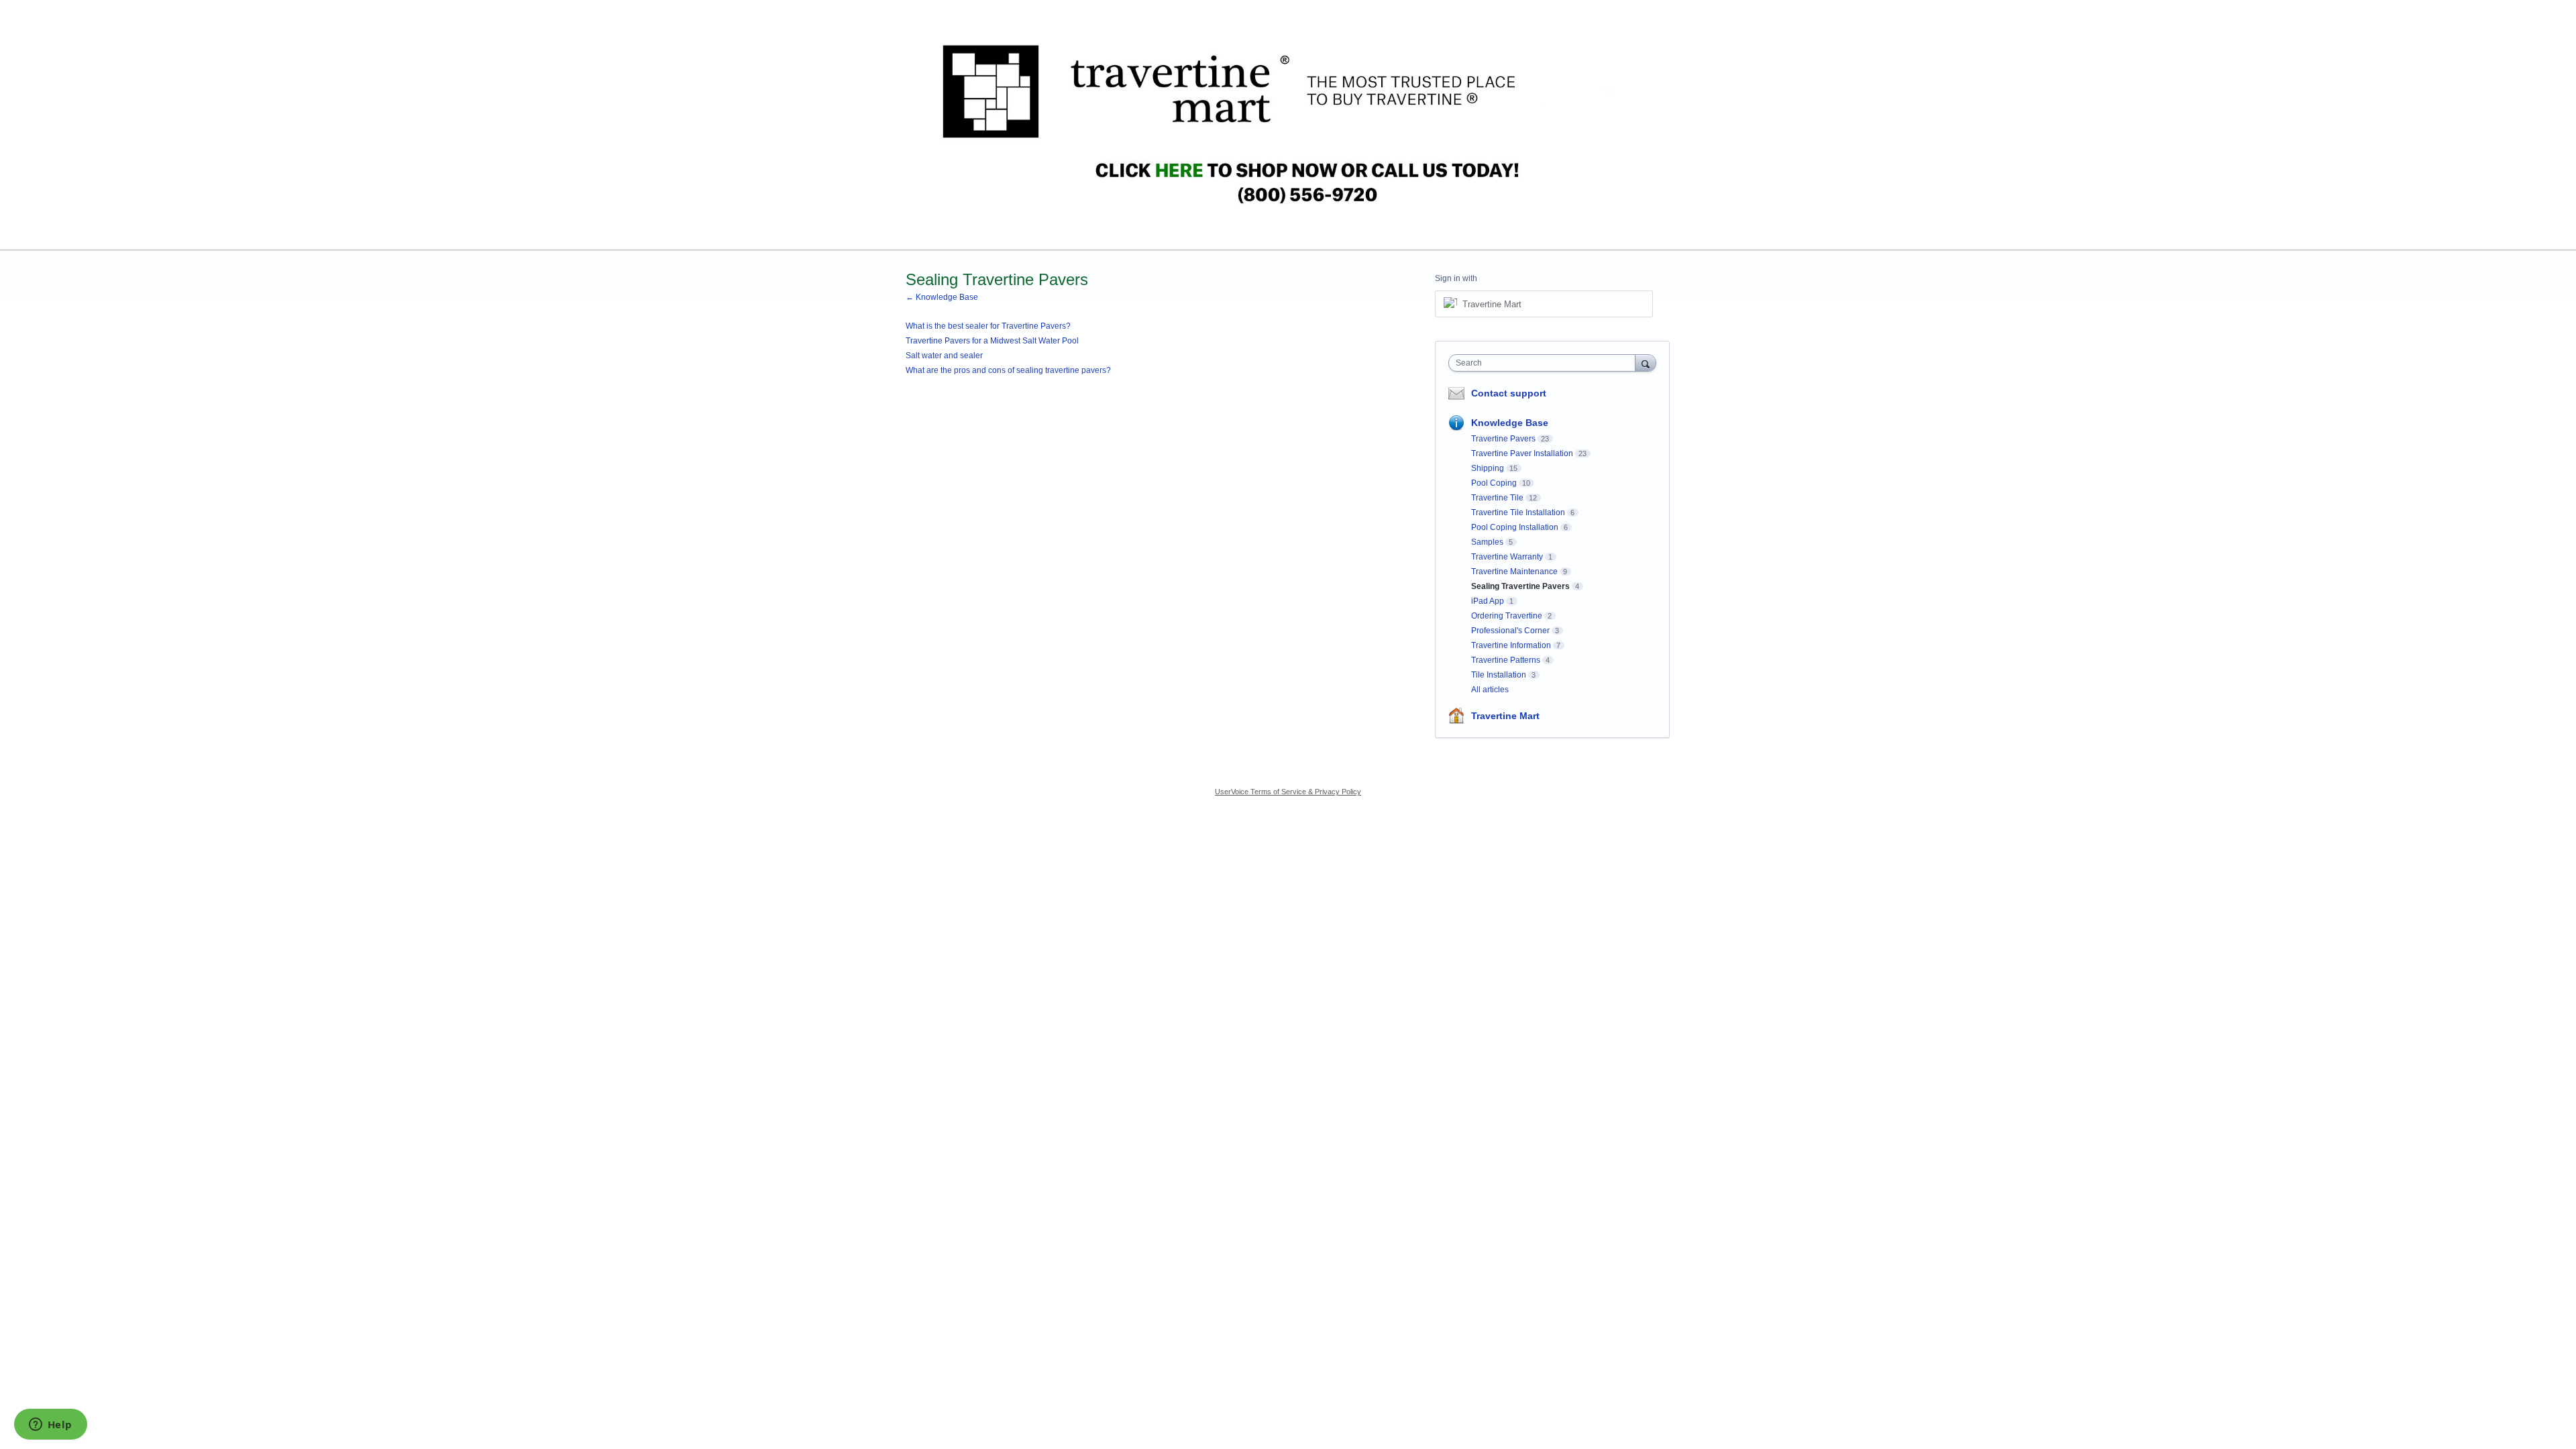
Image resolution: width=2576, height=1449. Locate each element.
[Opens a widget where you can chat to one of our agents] (50, 1426)
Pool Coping (1494, 483)
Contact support (1509, 393)
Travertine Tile (1497, 498)
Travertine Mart (1505, 716)
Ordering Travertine (1507, 616)
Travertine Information (1511, 645)
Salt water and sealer (944, 356)
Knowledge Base (1510, 423)
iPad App (1488, 601)
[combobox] (1545, 363)
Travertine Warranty (1507, 557)
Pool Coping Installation (1515, 527)
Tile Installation (1499, 675)
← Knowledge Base (942, 297)
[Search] (1646, 363)
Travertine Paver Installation (1522, 453)
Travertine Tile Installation (1518, 513)
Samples (1487, 542)
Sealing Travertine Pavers (1520, 586)
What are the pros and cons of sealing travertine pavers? (1008, 370)
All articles (1490, 690)
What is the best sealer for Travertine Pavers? (988, 326)
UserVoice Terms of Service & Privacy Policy (1288, 792)
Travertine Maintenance (1514, 572)
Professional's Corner (1510, 631)
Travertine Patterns (1506, 660)
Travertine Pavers (1503, 439)
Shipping (1488, 468)
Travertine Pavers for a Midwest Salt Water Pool (992, 341)
